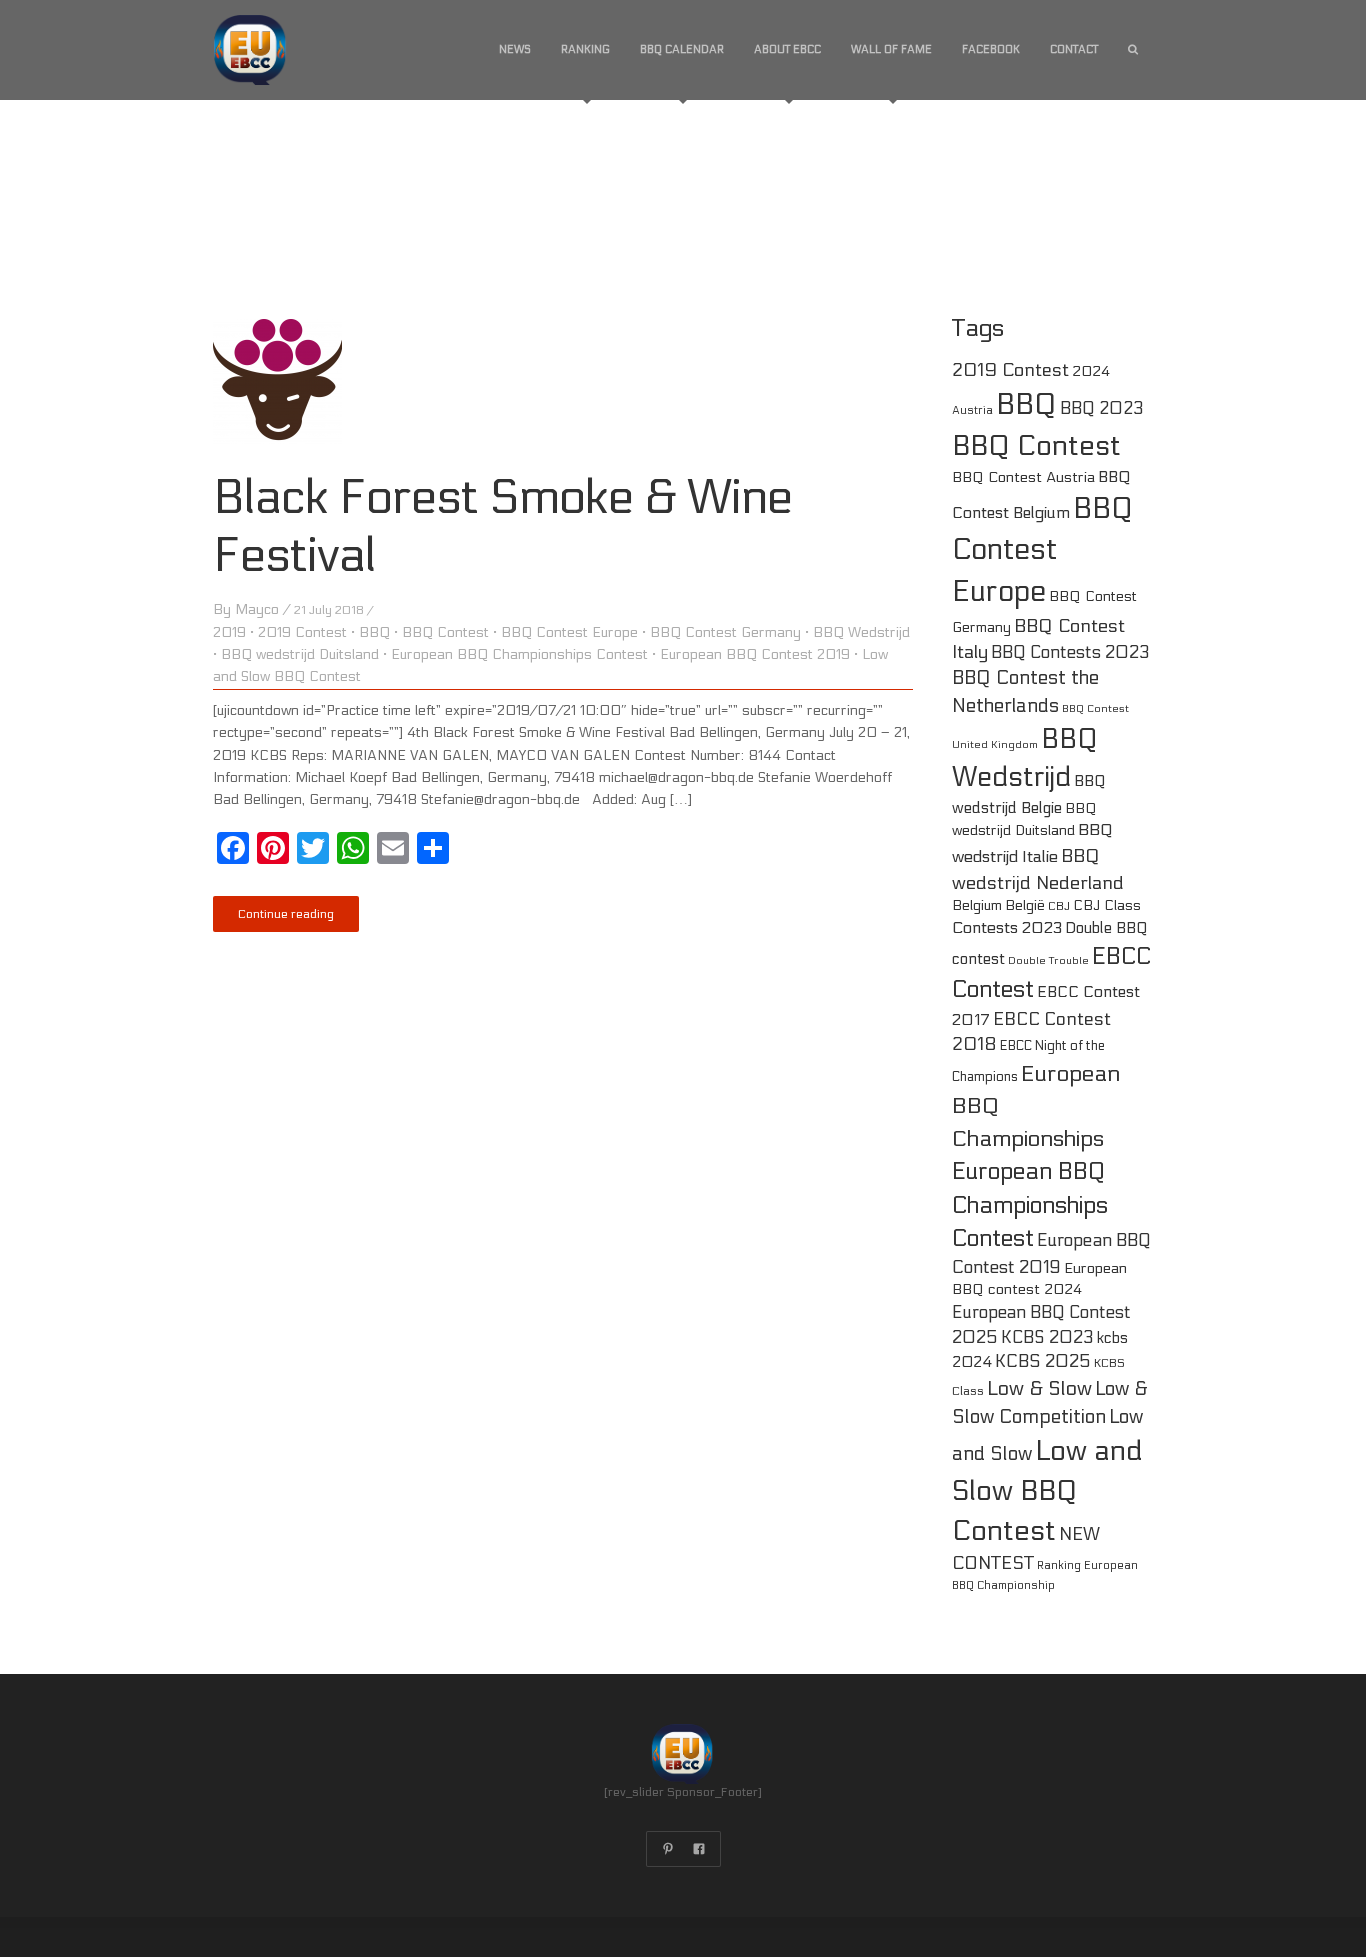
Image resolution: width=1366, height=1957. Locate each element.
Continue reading (286, 914)
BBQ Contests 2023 (1070, 653)
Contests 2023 (1007, 927)
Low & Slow (1039, 1389)
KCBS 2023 (1047, 1338)
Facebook (991, 49)
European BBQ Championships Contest (519, 654)
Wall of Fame (891, 49)
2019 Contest (302, 632)
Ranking (585, 49)
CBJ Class (1107, 905)
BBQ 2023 (1102, 409)
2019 (229, 632)
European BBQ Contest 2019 (755, 654)
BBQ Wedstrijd (861, 632)
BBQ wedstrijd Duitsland (300, 654)
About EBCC (787, 49)
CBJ (1059, 906)
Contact (1074, 49)
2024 (1091, 371)
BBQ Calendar (682, 49)
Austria (972, 410)
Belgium (977, 905)
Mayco (257, 609)
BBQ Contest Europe (569, 632)
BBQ (374, 632)
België (1025, 905)
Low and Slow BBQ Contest (1047, 1491)
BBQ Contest (445, 632)
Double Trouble (1048, 960)
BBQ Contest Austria (1023, 477)
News (515, 49)
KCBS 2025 (1043, 1361)
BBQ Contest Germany (725, 632)
